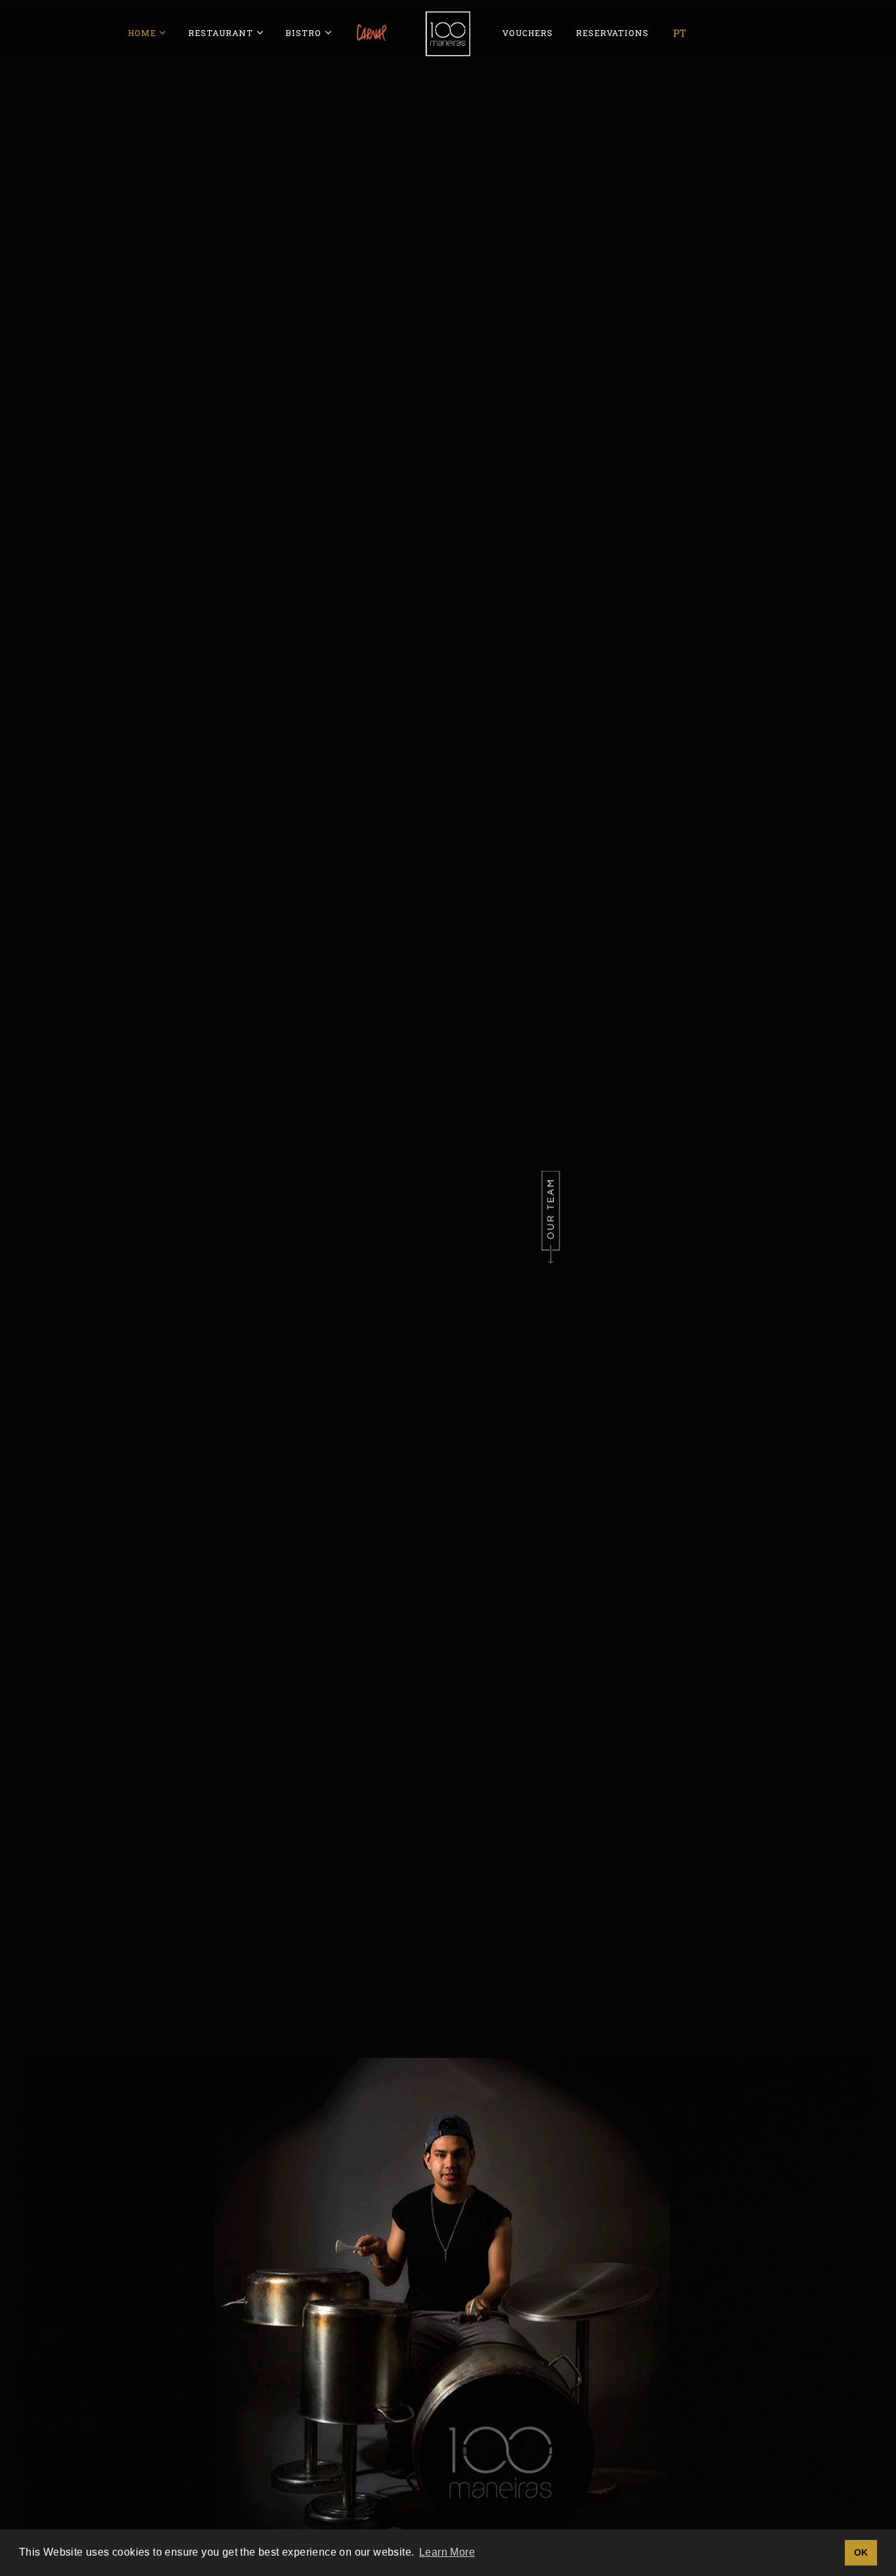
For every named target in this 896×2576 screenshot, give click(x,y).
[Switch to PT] (680, 33)
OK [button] (861, 2552)
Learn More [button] (447, 2552)
